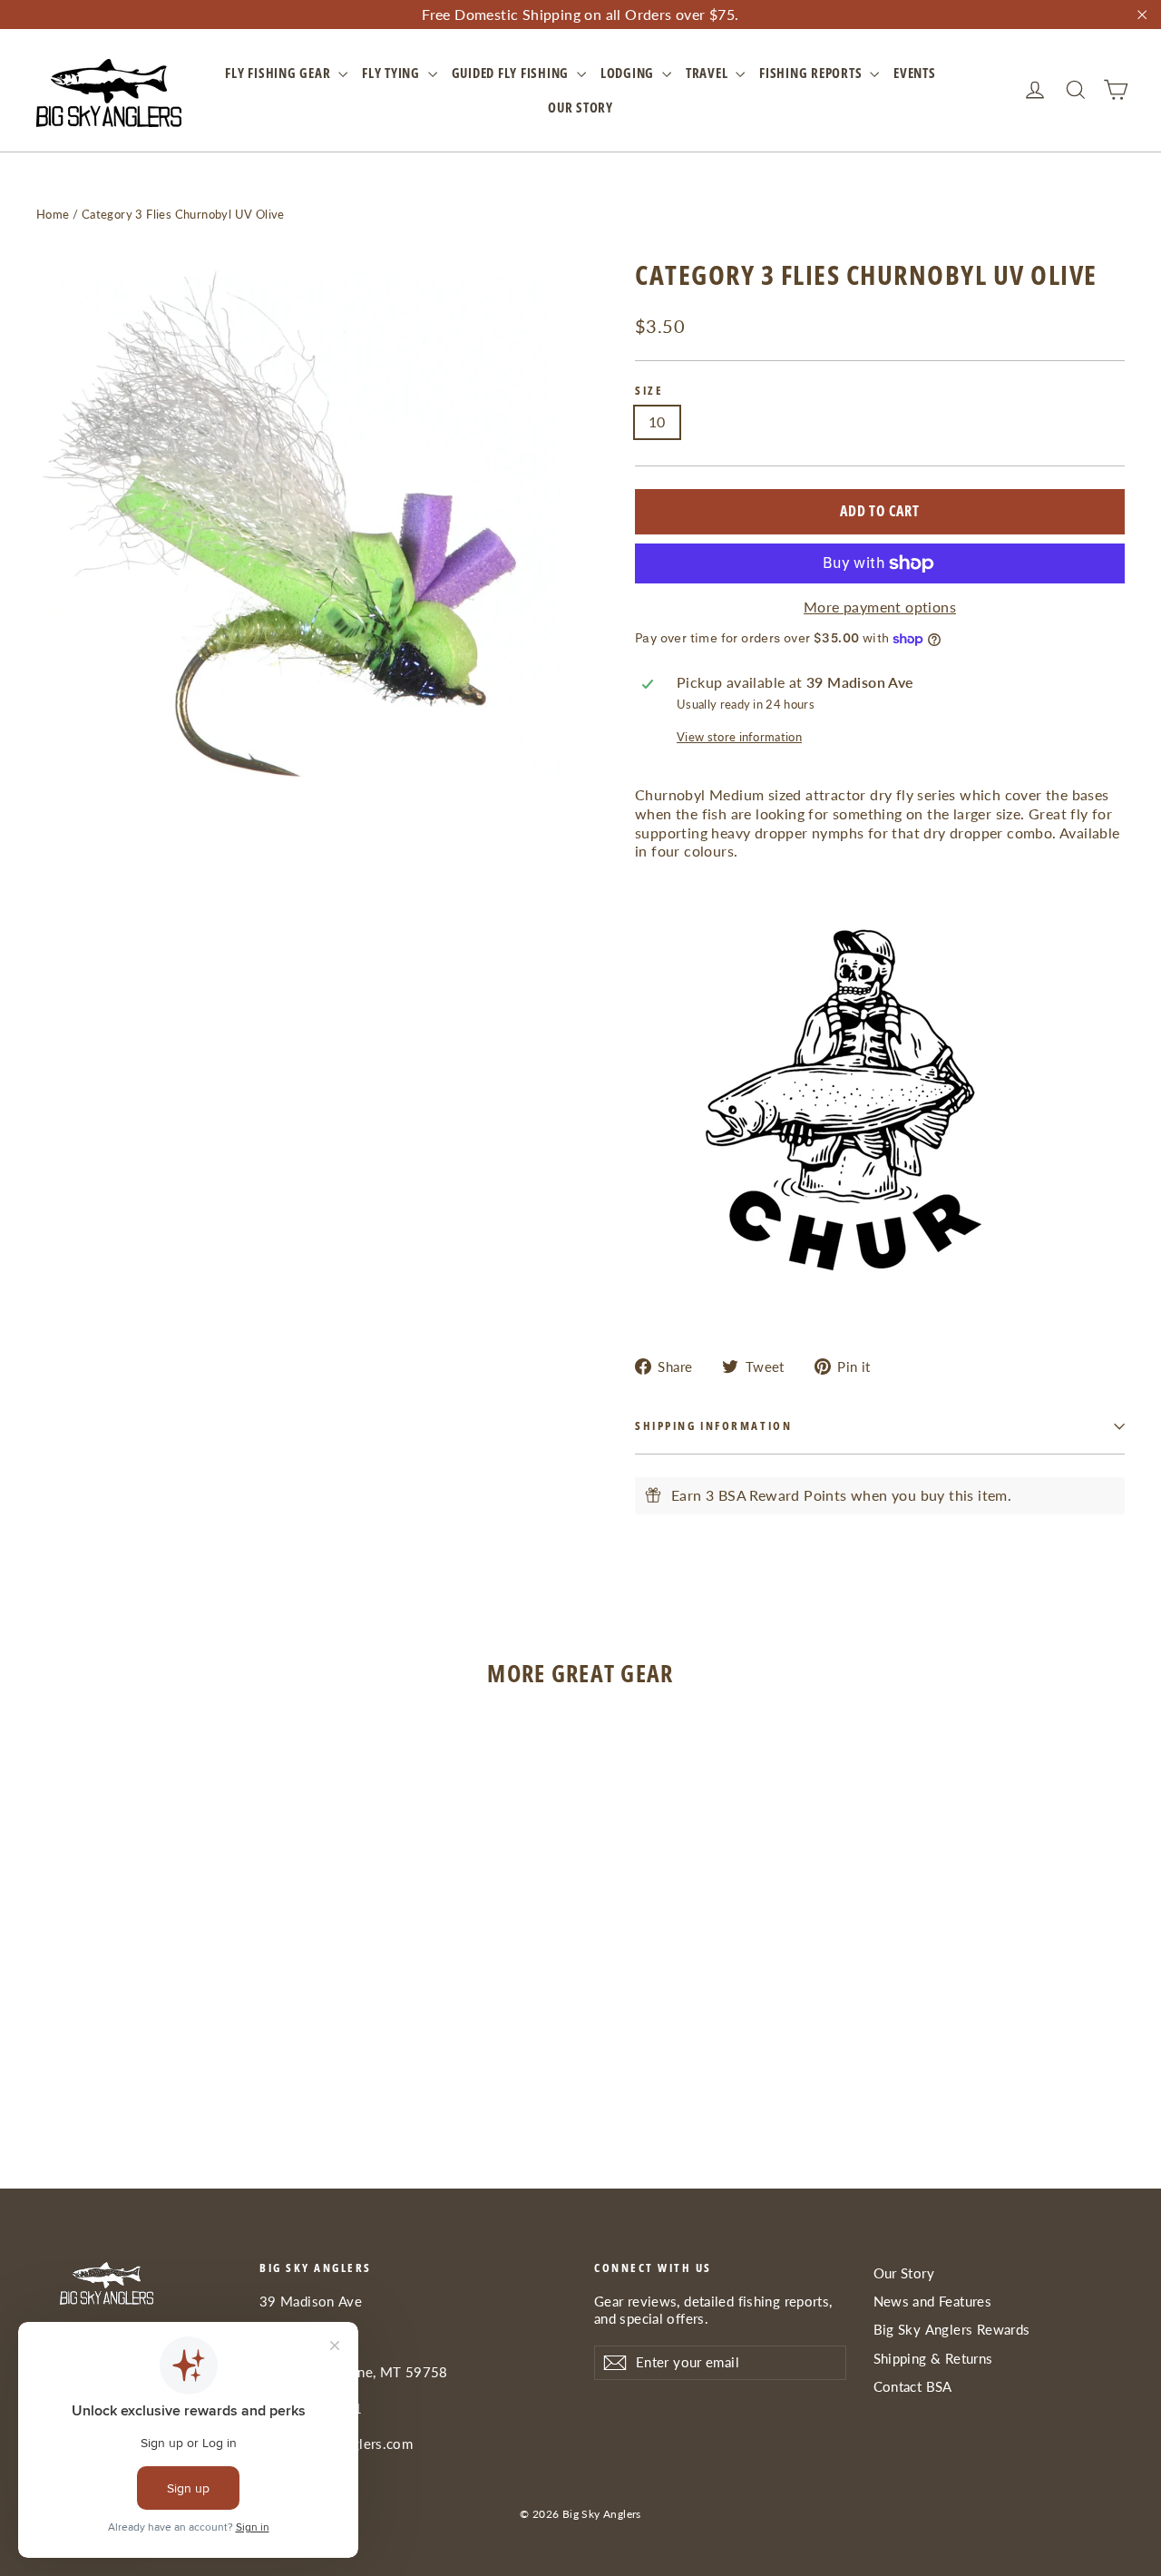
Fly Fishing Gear (279, 73)
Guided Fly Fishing (512, 73)
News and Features (933, 2301)
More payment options (880, 607)
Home (53, 214)
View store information (739, 737)
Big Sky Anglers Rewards (952, 2329)
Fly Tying (393, 73)
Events (915, 73)
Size (649, 391)
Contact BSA (913, 2386)
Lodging (629, 73)
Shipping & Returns (933, 2358)
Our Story (580, 107)
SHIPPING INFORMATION (713, 1425)
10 (657, 421)
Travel (708, 73)
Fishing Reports (812, 73)
